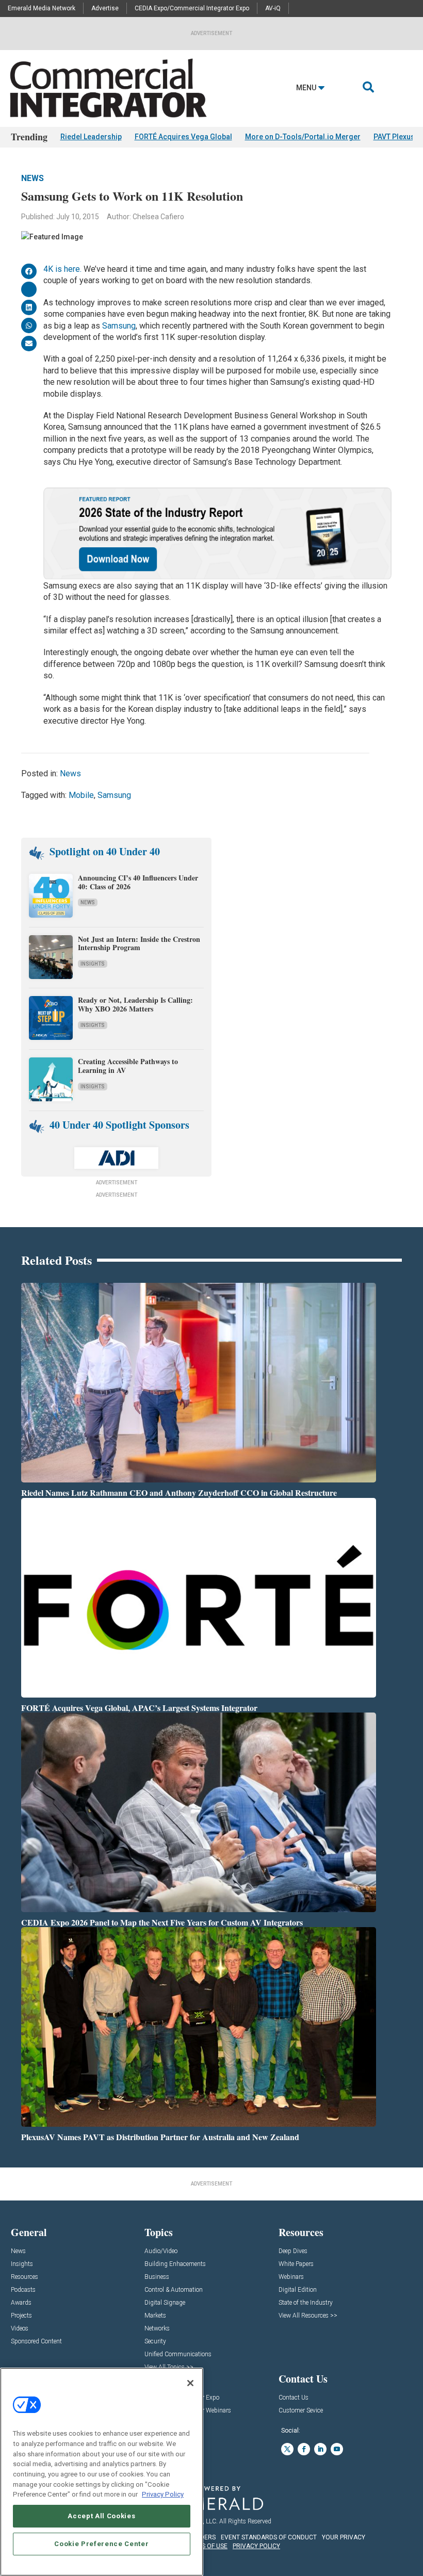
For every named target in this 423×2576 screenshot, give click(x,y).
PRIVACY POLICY (256, 2546)
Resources (25, 2277)
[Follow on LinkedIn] (320, 2449)
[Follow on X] (287, 2449)
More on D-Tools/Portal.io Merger (303, 137)
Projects (21, 2316)
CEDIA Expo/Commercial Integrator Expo (192, 8)
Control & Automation (174, 2290)
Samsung (119, 326)
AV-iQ (273, 8)
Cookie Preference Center (101, 2544)
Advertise (105, 8)
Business (157, 2277)
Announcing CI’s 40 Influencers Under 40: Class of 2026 (138, 882)
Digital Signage (165, 2303)
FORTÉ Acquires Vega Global (183, 137)
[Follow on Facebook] (304, 2449)
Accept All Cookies (101, 2516)
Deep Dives (293, 2251)
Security (155, 2342)
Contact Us (294, 2398)
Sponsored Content (36, 2342)
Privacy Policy (163, 2494)
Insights (93, 964)
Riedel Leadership (91, 137)
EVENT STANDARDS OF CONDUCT (269, 2537)
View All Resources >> (308, 2316)
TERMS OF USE (206, 2546)
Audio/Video (161, 2251)
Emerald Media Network (42, 8)
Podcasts (23, 2290)
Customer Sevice (301, 2411)
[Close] (190, 2383)
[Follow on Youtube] (337, 2449)
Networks (157, 2329)
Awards (21, 2303)
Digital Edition (298, 2290)
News (32, 178)
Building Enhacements (175, 2264)
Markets (155, 2316)
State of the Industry (306, 2303)
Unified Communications (178, 2354)
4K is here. (62, 269)
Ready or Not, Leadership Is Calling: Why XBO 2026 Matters (135, 1004)
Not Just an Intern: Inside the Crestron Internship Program (139, 943)
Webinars (291, 2277)
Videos (20, 2329)
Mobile (81, 795)
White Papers (296, 2264)
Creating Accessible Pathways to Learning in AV (128, 1066)
